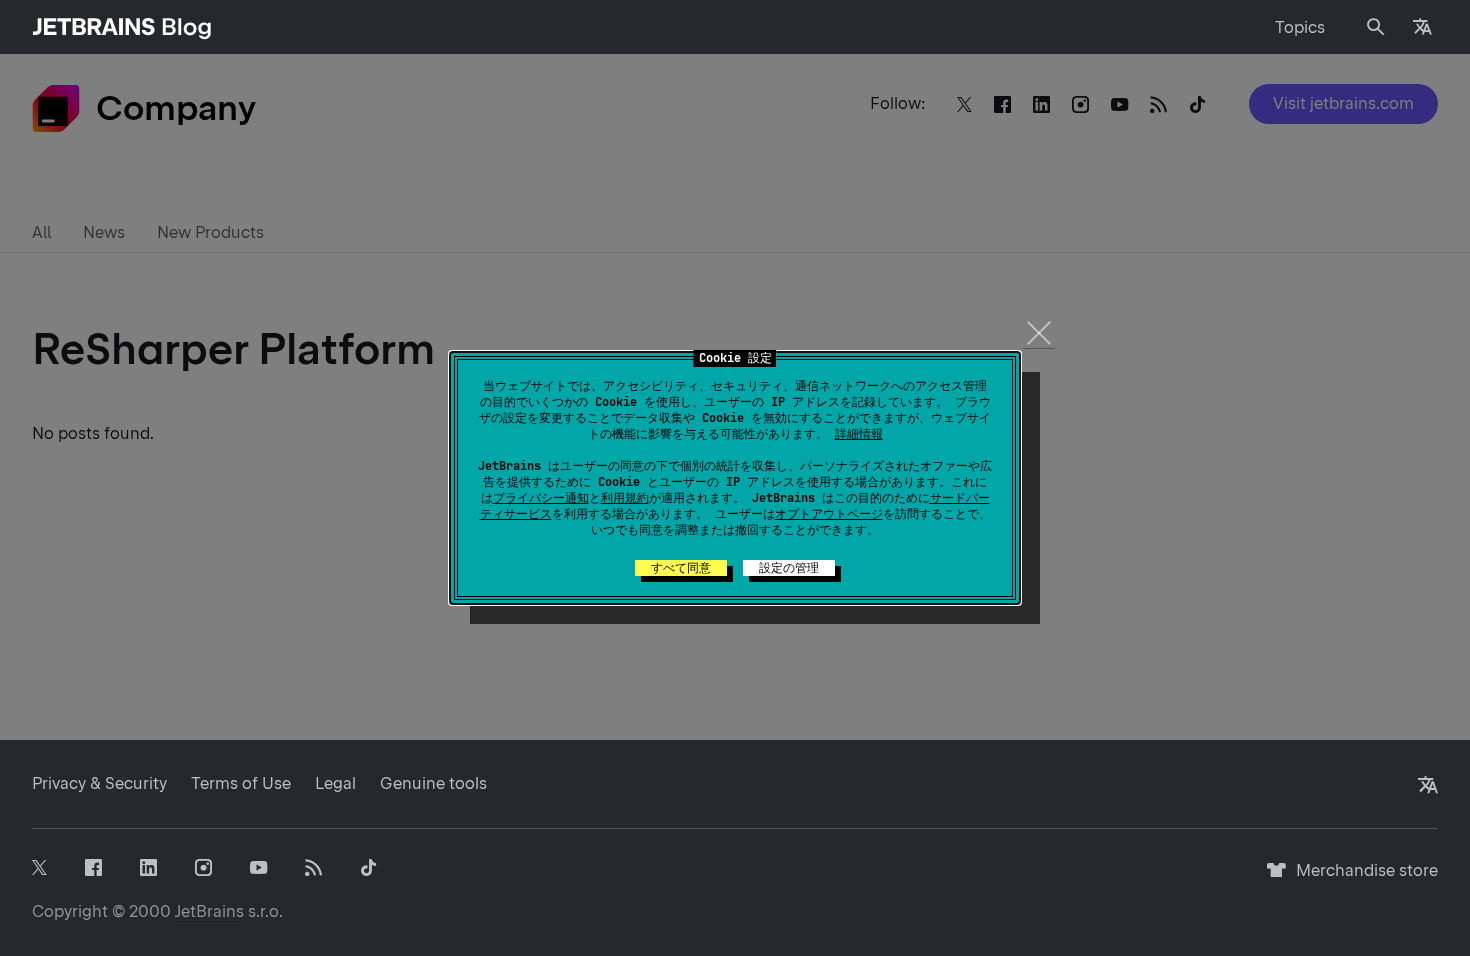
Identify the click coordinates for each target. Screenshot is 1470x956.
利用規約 (625, 498)
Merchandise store (1361, 879)
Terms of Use (241, 783)
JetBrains (209, 911)
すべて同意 (681, 568)
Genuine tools (433, 783)
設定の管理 (789, 568)
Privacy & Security (99, 783)
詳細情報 (859, 434)
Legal (335, 783)
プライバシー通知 (541, 498)
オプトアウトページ (829, 514)
